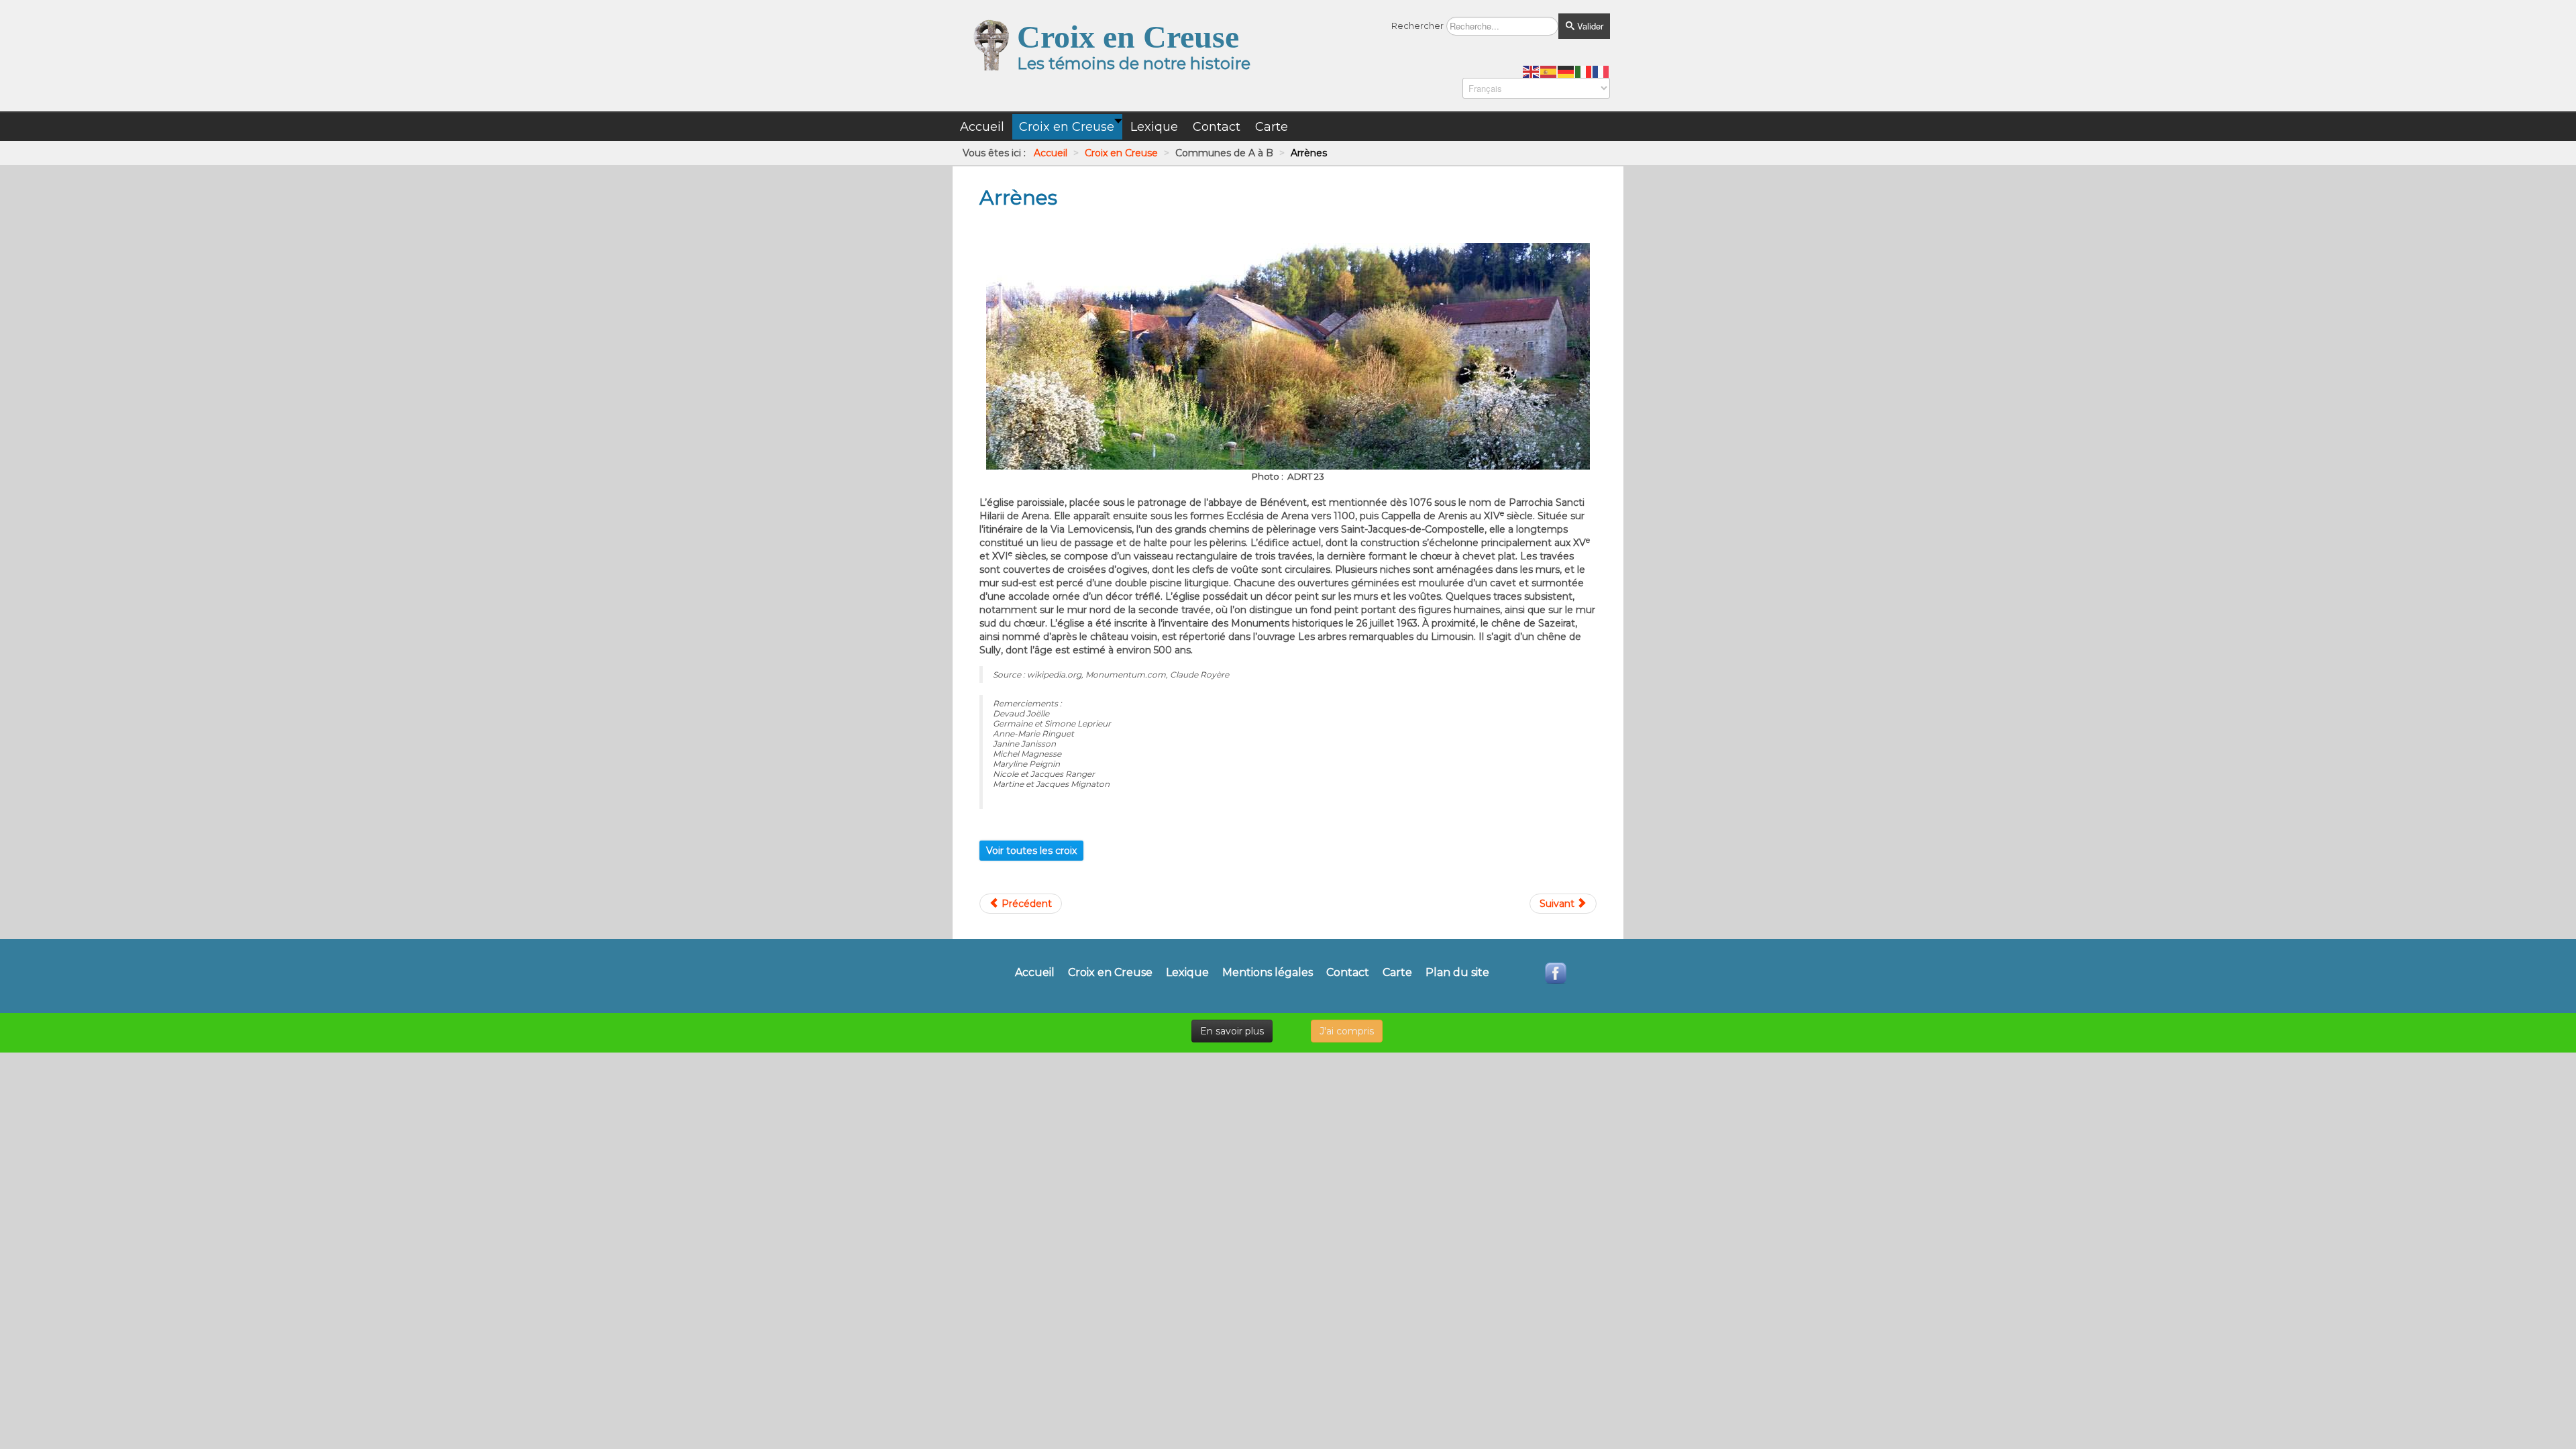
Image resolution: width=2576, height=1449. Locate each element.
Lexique (1187, 973)
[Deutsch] (1566, 71)
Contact (1348, 973)
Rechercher (1417, 25)
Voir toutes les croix (1031, 851)
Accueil (1035, 973)
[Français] (1601, 71)
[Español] (1549, 71)
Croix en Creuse (1110, 973)
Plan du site (1457, 973)
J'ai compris (1347, 1031)
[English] (1532, 71)
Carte (1397, 973)
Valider (1589, 26)
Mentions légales (1268, 973)
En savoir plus (1232, 1031)
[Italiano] (1584, 71)
